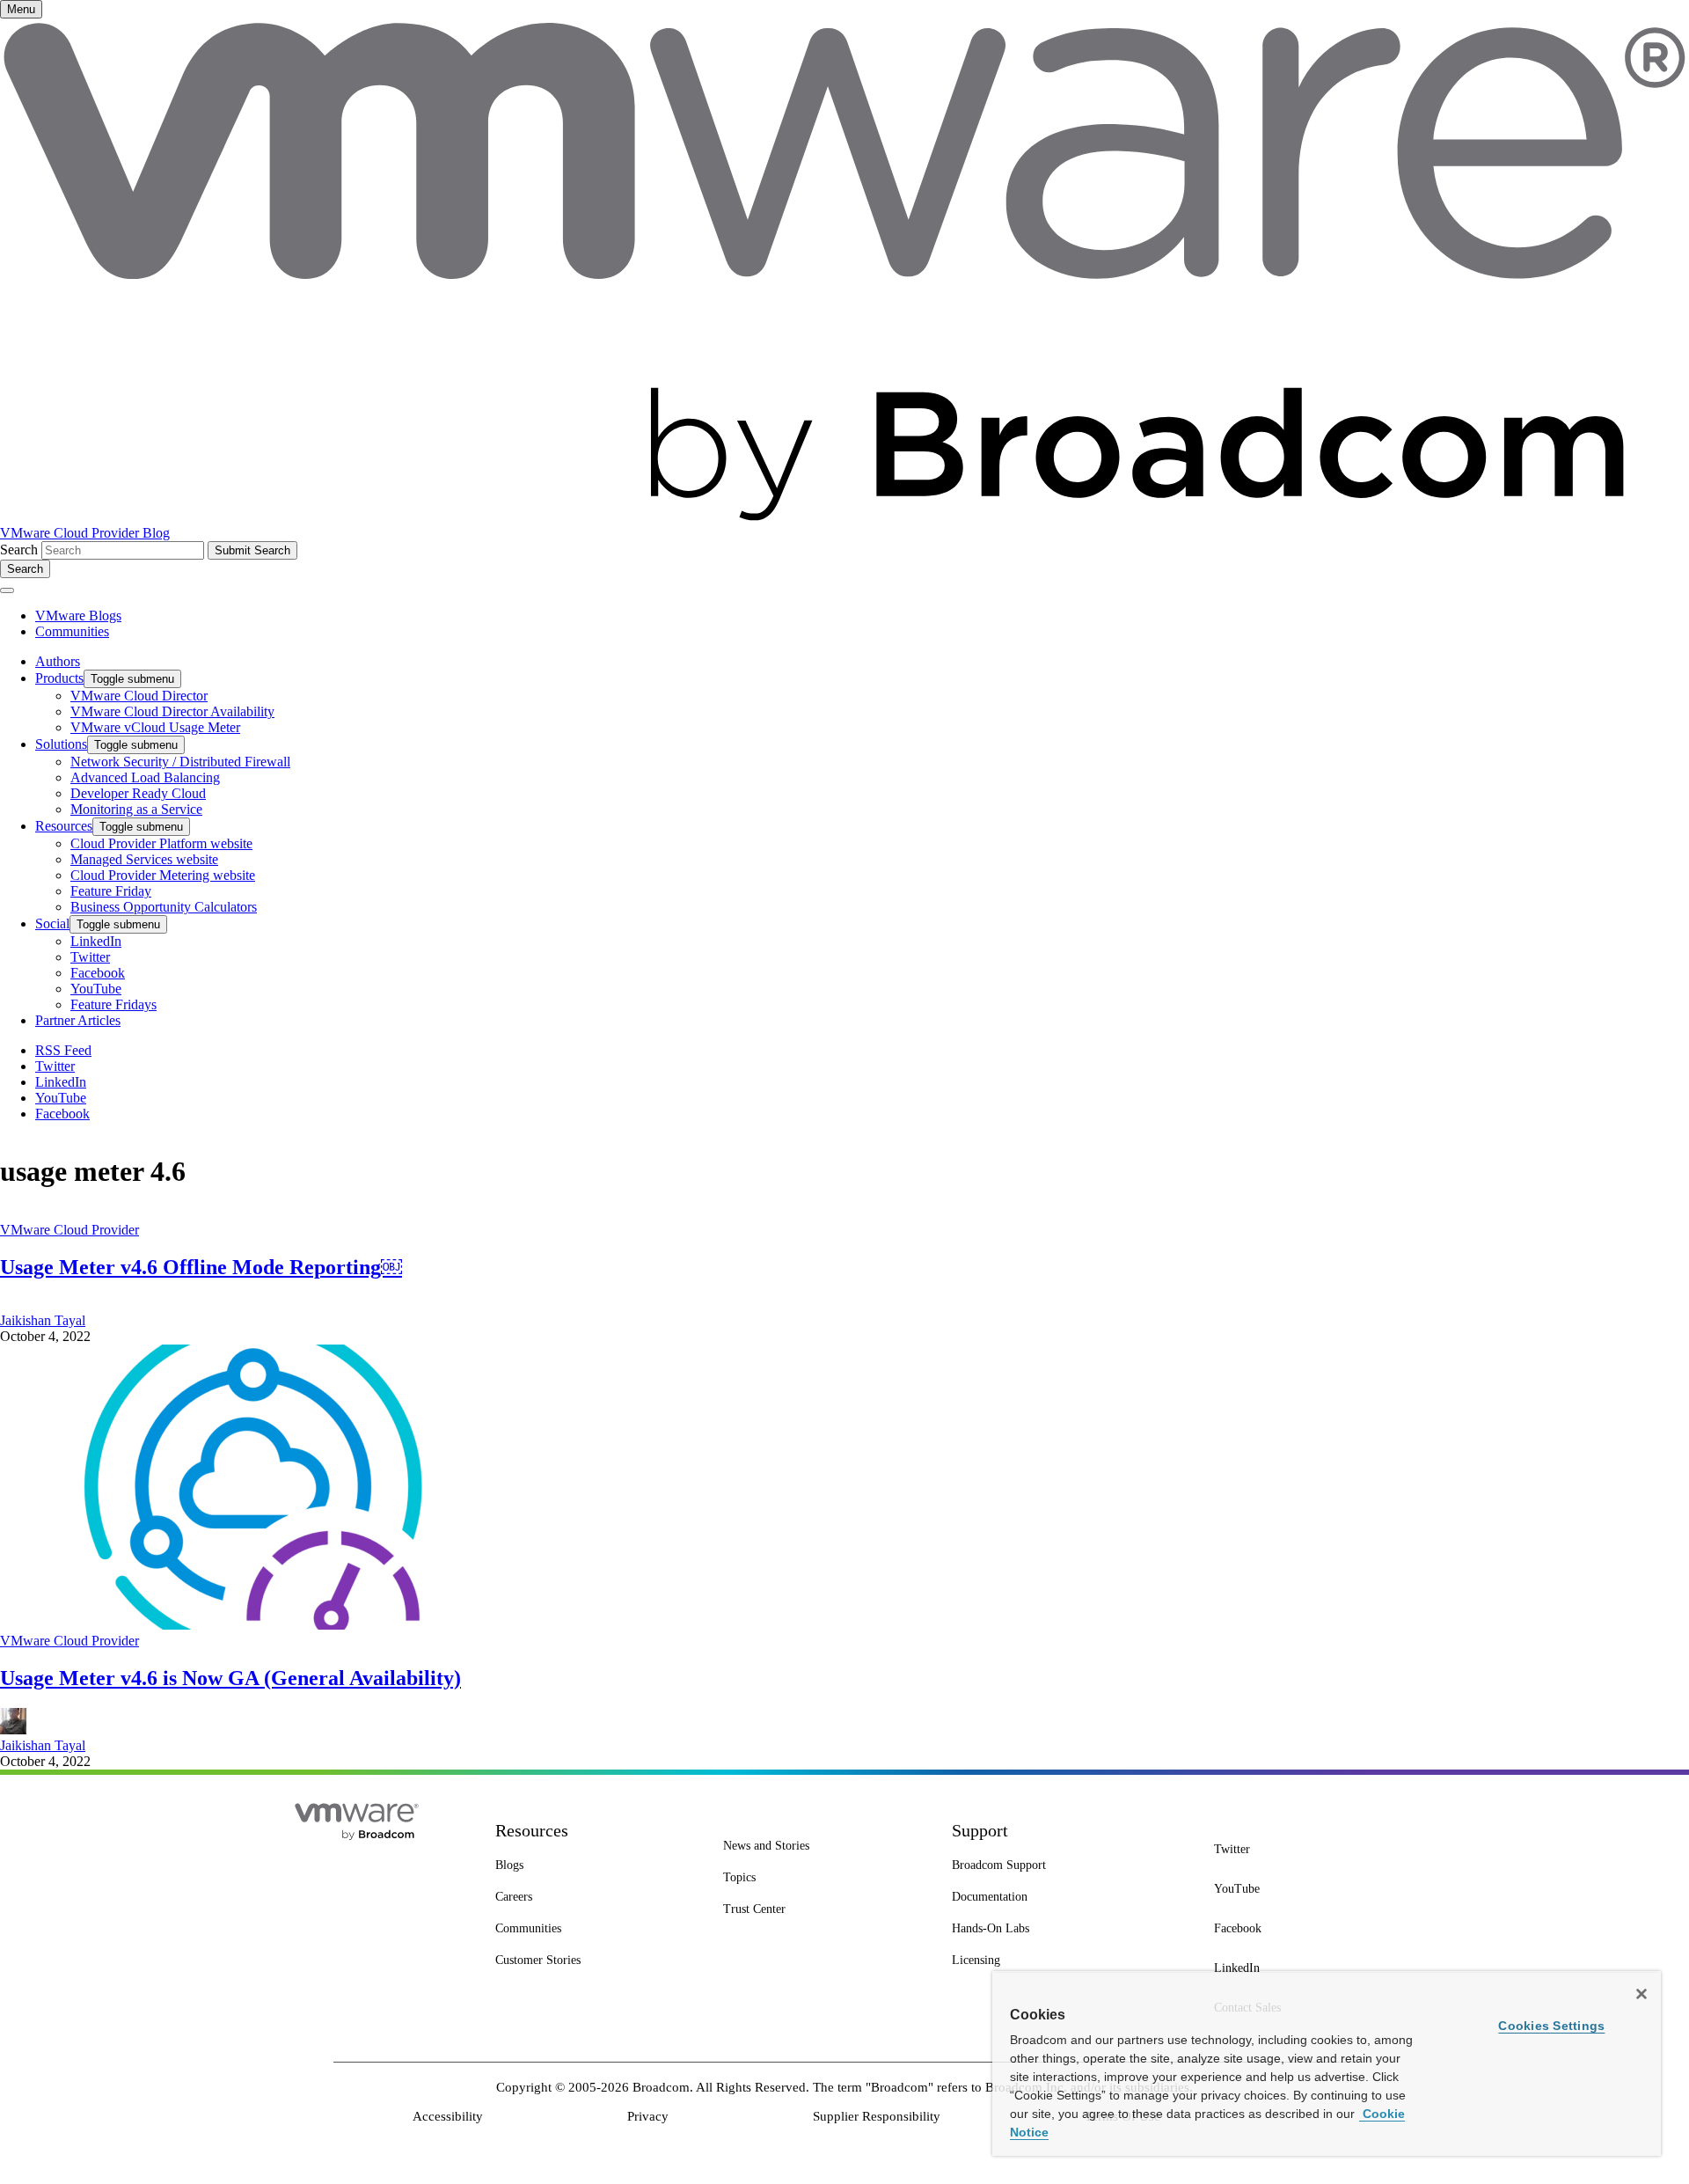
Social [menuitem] (52, 923)
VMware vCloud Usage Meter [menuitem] (155, 727)
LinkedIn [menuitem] (96, 941)
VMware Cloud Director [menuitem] (139, 696)
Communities (72, 631)
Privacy (648, 2116)
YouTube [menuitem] (96, 989)
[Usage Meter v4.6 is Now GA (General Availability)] (253, 1625)
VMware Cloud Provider (69, 1230)
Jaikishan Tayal (43, 1320)
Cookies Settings (1551, 2026)
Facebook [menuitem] (98, 973)
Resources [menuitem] (64, 826)
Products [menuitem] (59, 678)
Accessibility (448, 2116)
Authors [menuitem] (58, 661)
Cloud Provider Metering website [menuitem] (163, 875)
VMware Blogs (78, 616)
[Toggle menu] (7, 590)
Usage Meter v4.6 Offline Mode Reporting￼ (201, 1267)
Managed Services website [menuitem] (144, 859)
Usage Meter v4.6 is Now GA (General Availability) (230, 1678)
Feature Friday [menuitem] (111, 891)
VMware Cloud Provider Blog (85, 533)
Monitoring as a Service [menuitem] (136, 809)
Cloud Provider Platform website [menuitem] (161, 843)
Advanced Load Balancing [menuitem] (145, 777)
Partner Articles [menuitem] (78, 1020)
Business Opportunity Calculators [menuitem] (164, 907)
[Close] (1641, 1994)
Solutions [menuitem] (61, 744)
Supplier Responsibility (877, 2116)
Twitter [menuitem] (90, 957)
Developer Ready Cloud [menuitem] (138, 793)
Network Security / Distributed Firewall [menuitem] (180, 762)
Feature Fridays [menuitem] (113, 1004)
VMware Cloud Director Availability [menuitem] (172, 711)
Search (19, 550)
